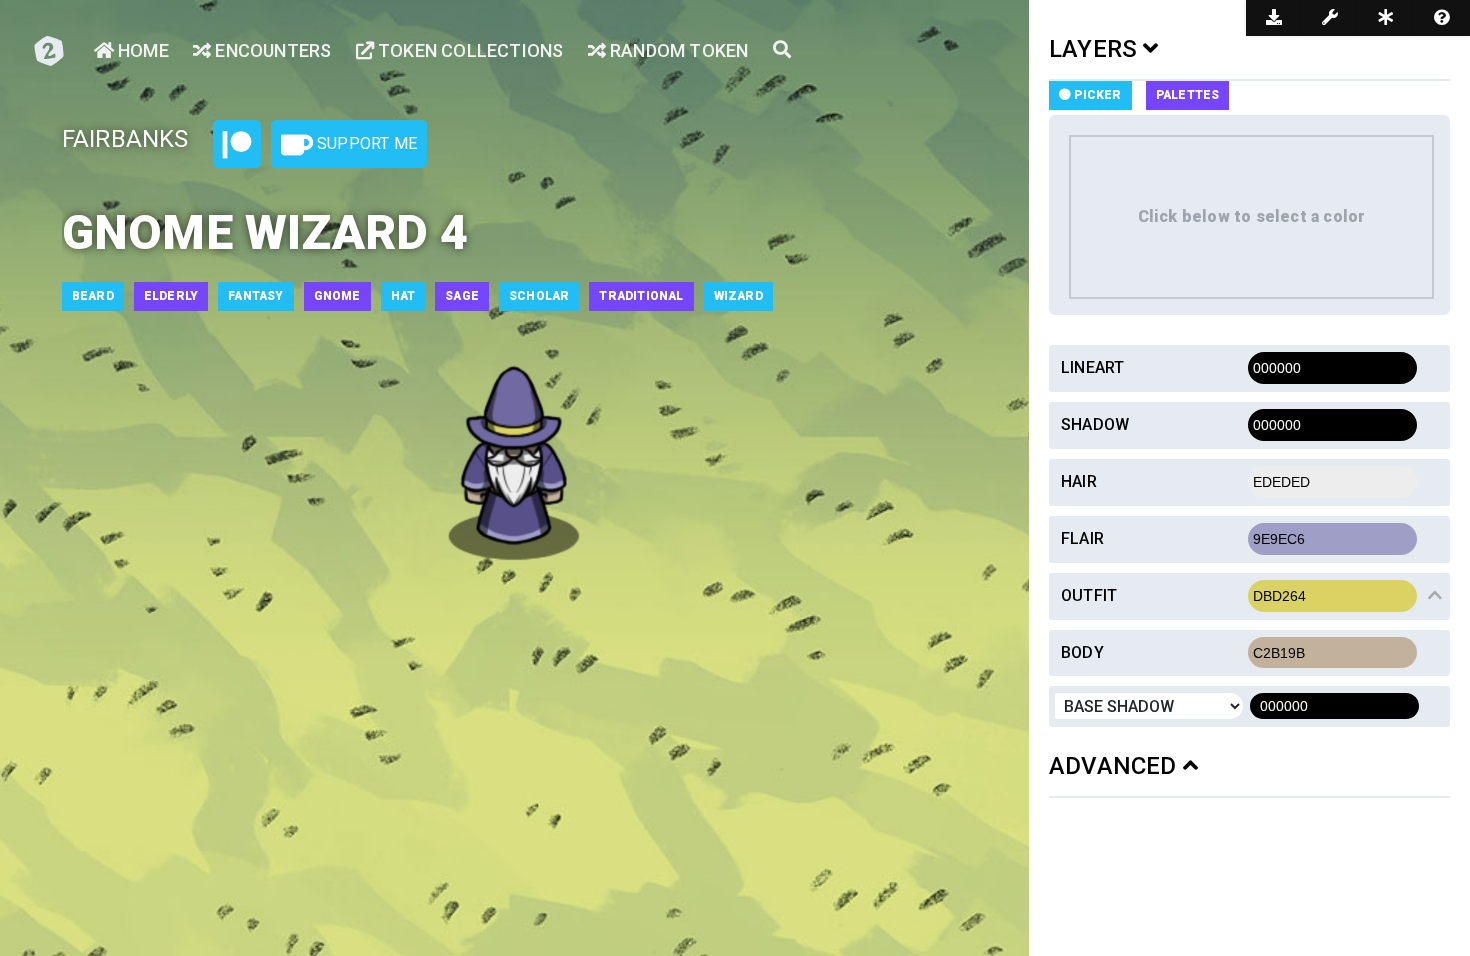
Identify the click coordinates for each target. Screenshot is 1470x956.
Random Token (677, 50)
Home (141, 50)
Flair (1082, 538)
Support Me (365, 143)
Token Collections (469, 50)
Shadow (1095, 424)
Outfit (1089, 595)
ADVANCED (1116, 766)
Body (1082, 652)
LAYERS (1096, 49)
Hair (1079, 481)
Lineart (1092, 367)
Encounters (271, 50)
